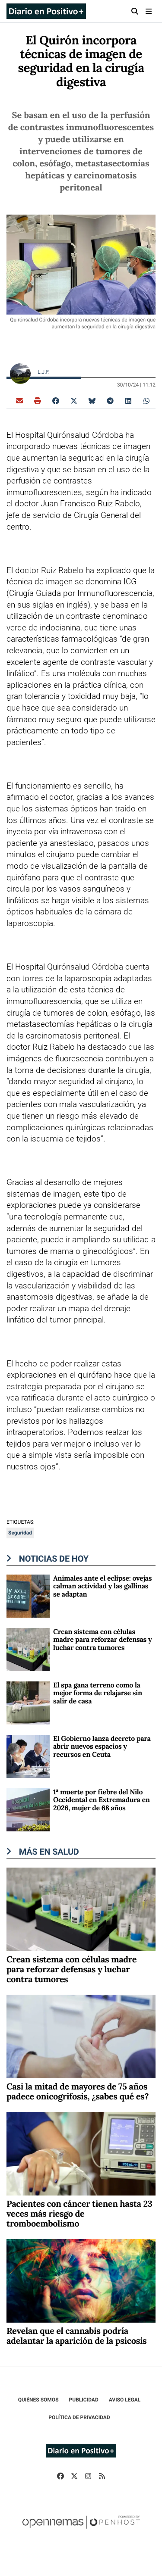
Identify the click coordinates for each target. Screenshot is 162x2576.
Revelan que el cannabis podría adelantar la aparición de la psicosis (76, 2336)
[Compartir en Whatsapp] (146, 400)
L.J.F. (44, 372)
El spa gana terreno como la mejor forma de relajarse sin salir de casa (98, 1693)
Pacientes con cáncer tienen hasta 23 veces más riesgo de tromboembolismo (79, 2214)
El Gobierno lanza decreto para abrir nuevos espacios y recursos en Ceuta (102, 1747)
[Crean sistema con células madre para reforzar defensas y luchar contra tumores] (28, 1649)
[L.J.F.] (20, 373)
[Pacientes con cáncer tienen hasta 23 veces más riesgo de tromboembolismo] (81, 2153)
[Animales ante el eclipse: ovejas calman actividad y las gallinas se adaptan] (28, 1595)
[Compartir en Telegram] (110, 400)
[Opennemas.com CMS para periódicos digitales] (81, 2531)
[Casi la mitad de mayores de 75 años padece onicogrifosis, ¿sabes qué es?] (81, 2036)
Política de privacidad (79, 2417)
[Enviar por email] (19, 400)
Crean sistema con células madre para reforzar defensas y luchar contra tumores (102, 1640)
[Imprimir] (38, 400)
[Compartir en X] (74, 400)
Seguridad (20, 1533)
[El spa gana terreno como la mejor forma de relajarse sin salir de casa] (28, 1702)
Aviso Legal (125, 2400)
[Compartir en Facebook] (56, 400)
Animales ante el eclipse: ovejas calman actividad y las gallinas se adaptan (102, 1586)
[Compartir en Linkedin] (128, 400)
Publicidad (84, 2400)
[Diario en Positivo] (46, 11)
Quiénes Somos (38, 2400)
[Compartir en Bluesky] (92, 400)
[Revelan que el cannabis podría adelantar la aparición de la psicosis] (81, 2280)
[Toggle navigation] (149, 11)
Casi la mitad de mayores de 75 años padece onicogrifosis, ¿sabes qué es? (78, 2092)
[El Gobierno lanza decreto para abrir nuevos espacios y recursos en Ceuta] (28, 1756)
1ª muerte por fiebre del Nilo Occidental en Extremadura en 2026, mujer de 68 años (102, 1800)
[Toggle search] (134, 11)
